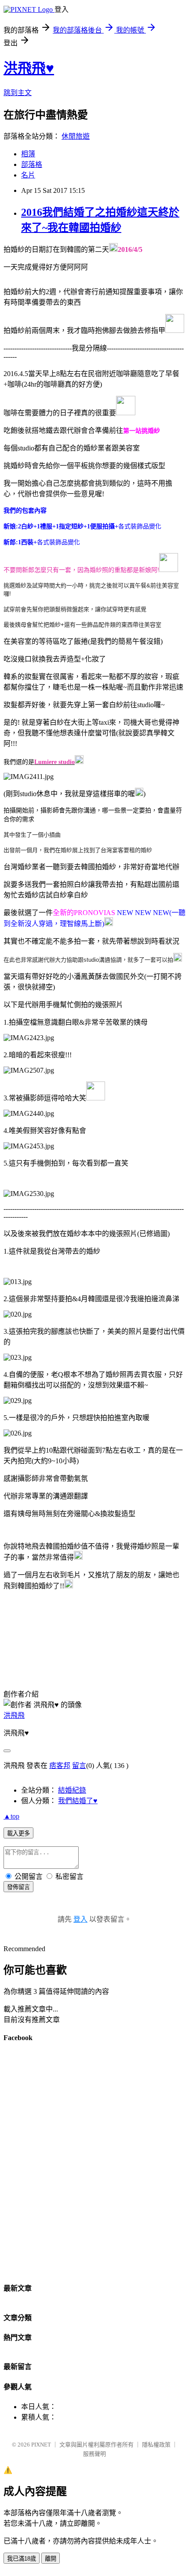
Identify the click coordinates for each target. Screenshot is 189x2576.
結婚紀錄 (72, 1790)
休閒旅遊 (76, 136)
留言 (79, 1766)
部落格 (32, 164)
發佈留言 (18, 1887)
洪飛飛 (14, 1715)
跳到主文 (18, 93)
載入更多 (18, 1833)
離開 (51, 2559)
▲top (11, 1816)
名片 (28, 175)
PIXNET (41, 2445)
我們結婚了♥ (78, 1801)
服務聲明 (94, 2454)
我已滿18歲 (22, 2559)
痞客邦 (60, 1766)
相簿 (28, 154)
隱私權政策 (156, 2445)
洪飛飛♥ (29, 68)
